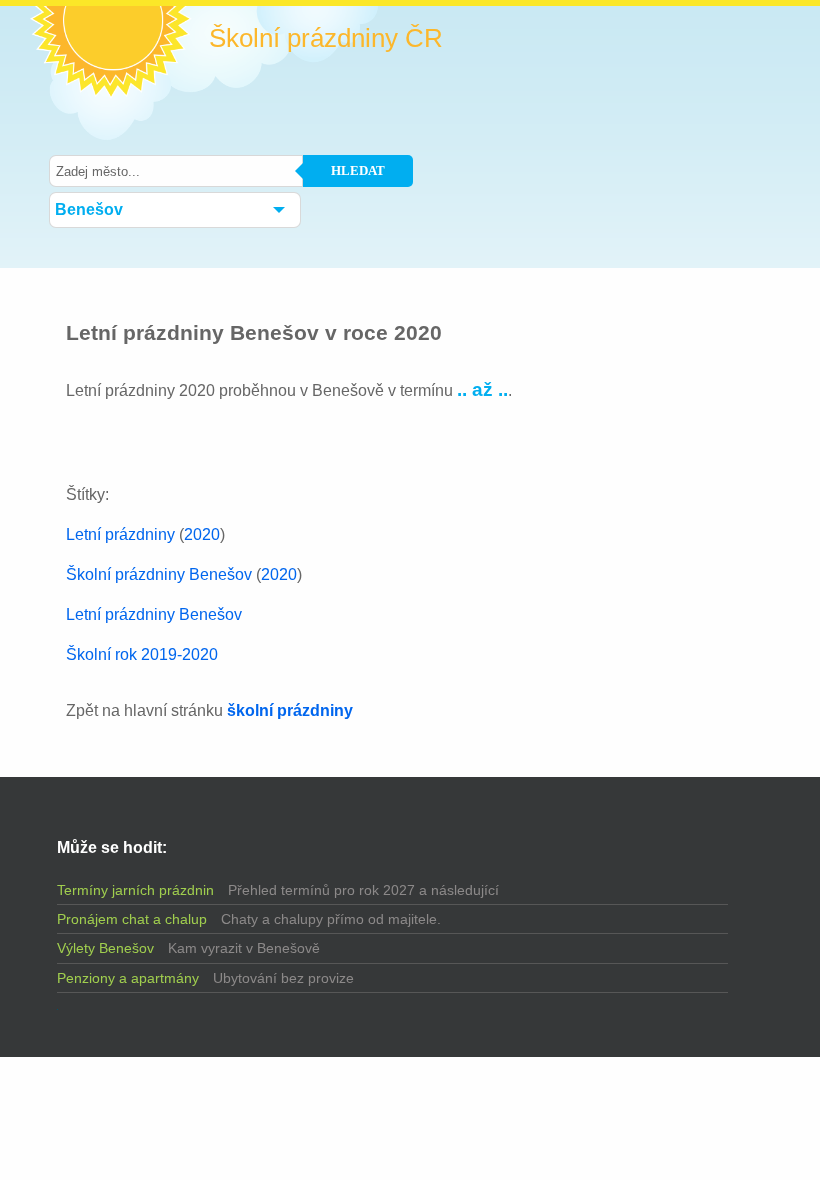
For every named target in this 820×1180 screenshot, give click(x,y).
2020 (202, 534)
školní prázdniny (290, 710)
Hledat (358, 170)
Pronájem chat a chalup (132, 919)
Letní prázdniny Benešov (154, 614)
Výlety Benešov (105, 948)
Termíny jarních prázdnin (135, 890)
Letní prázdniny (120, 534)
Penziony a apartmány (128, 978)
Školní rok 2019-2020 (142, 654)
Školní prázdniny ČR (326, 38)
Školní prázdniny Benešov (159, 574)
